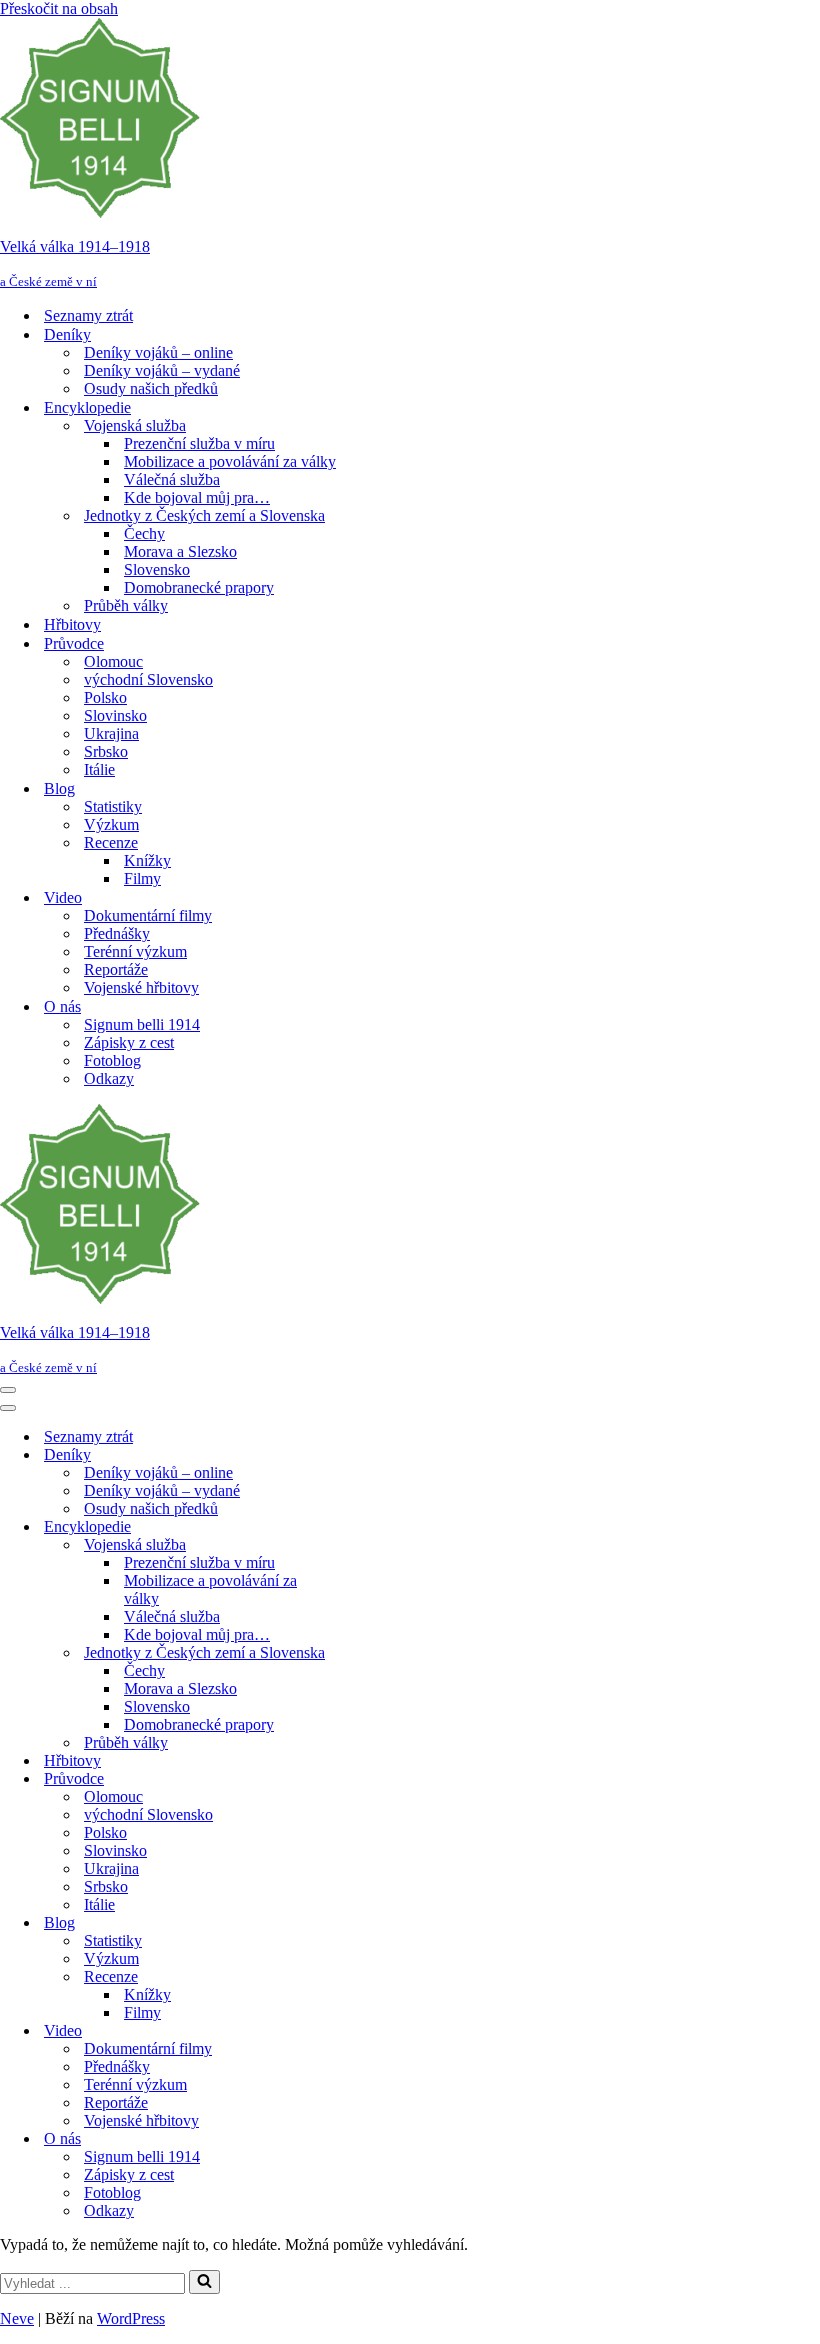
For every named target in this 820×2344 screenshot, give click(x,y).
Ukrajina (111, 733)
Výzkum (111, 824)
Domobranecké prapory (199, 587)
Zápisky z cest (129, 1042)
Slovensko (157, 569)
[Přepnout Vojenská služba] (350, 1545)
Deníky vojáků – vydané (162, 370)
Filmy (142, 878)
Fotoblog (112, 1060)
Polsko (105, 697)
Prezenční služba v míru (199, 443)
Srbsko (106, 751)
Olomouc (113, 661)
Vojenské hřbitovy (141, 987)
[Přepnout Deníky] (350, 1455)
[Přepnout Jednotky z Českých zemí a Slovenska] (350, 1653)
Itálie (99, 769)
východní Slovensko (148, 679)
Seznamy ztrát (88, 315)
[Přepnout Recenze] (350, 1977)
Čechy (144, 533)
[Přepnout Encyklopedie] (350, 1527)
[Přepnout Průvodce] (350, 1779)
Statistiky (113, 806)
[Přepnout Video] (350, 2031)
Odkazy (109, 1078)
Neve (17, 2318)
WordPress (131, 2318)
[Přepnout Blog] (350, 1923)
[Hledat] (204, 2282)
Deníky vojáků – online (158, 352)
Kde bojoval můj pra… (197, 497)
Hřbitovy (72, 624)
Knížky (147, 860)
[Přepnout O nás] (350, 2139)
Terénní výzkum (135, 951)
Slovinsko (115, 715)
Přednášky (117, 933)
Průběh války (126, 605)
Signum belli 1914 (142, 1024)
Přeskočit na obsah (59, 8)
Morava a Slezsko (180, 551)
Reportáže (116, 969)
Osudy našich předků (151, 388)
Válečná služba (172, 479)
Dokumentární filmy (148, 915)
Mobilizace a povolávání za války (230, 461)
